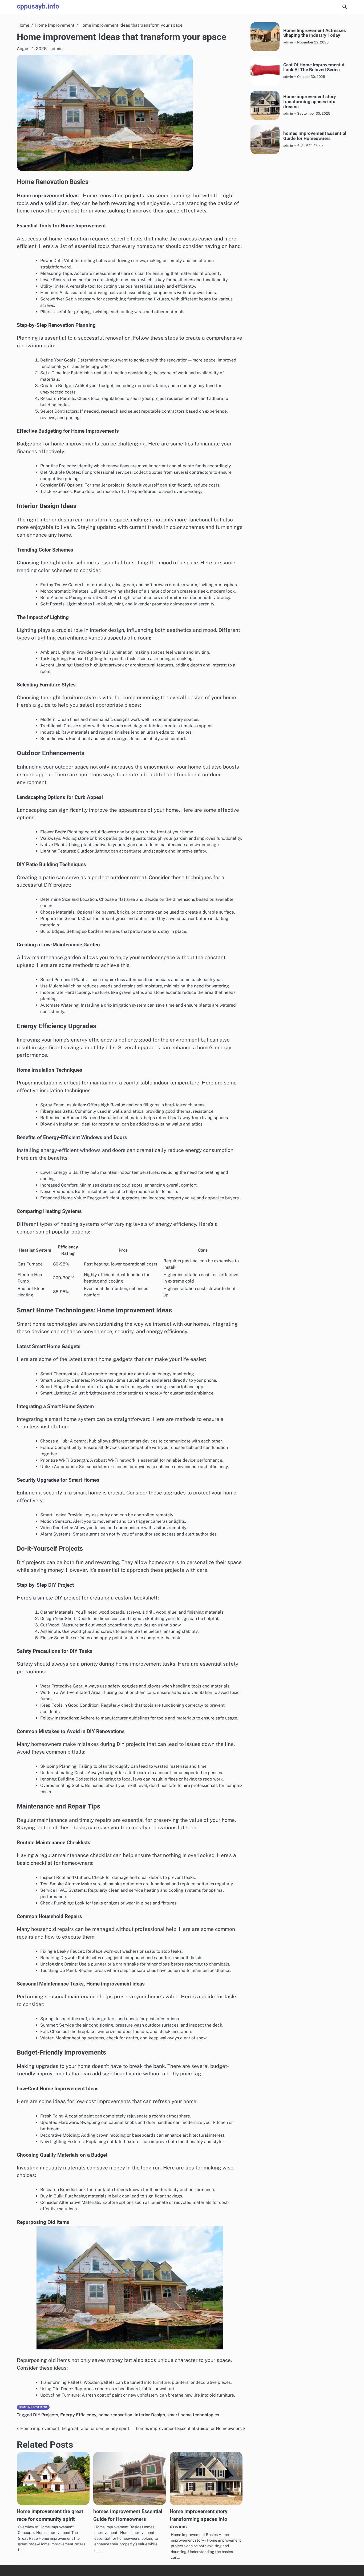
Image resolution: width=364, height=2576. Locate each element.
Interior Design (150, 2415)
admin (56, 49)
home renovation (115, 2415)
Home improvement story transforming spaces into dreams (199, 2519)
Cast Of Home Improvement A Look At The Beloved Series (314, 67)
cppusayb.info (38, 6)
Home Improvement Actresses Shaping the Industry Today (315, 33)
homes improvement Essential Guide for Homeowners (315, 136)
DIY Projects (46, 2415)
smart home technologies (193, 2415)
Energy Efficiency (78, 2415)
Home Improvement (33, 2407)
